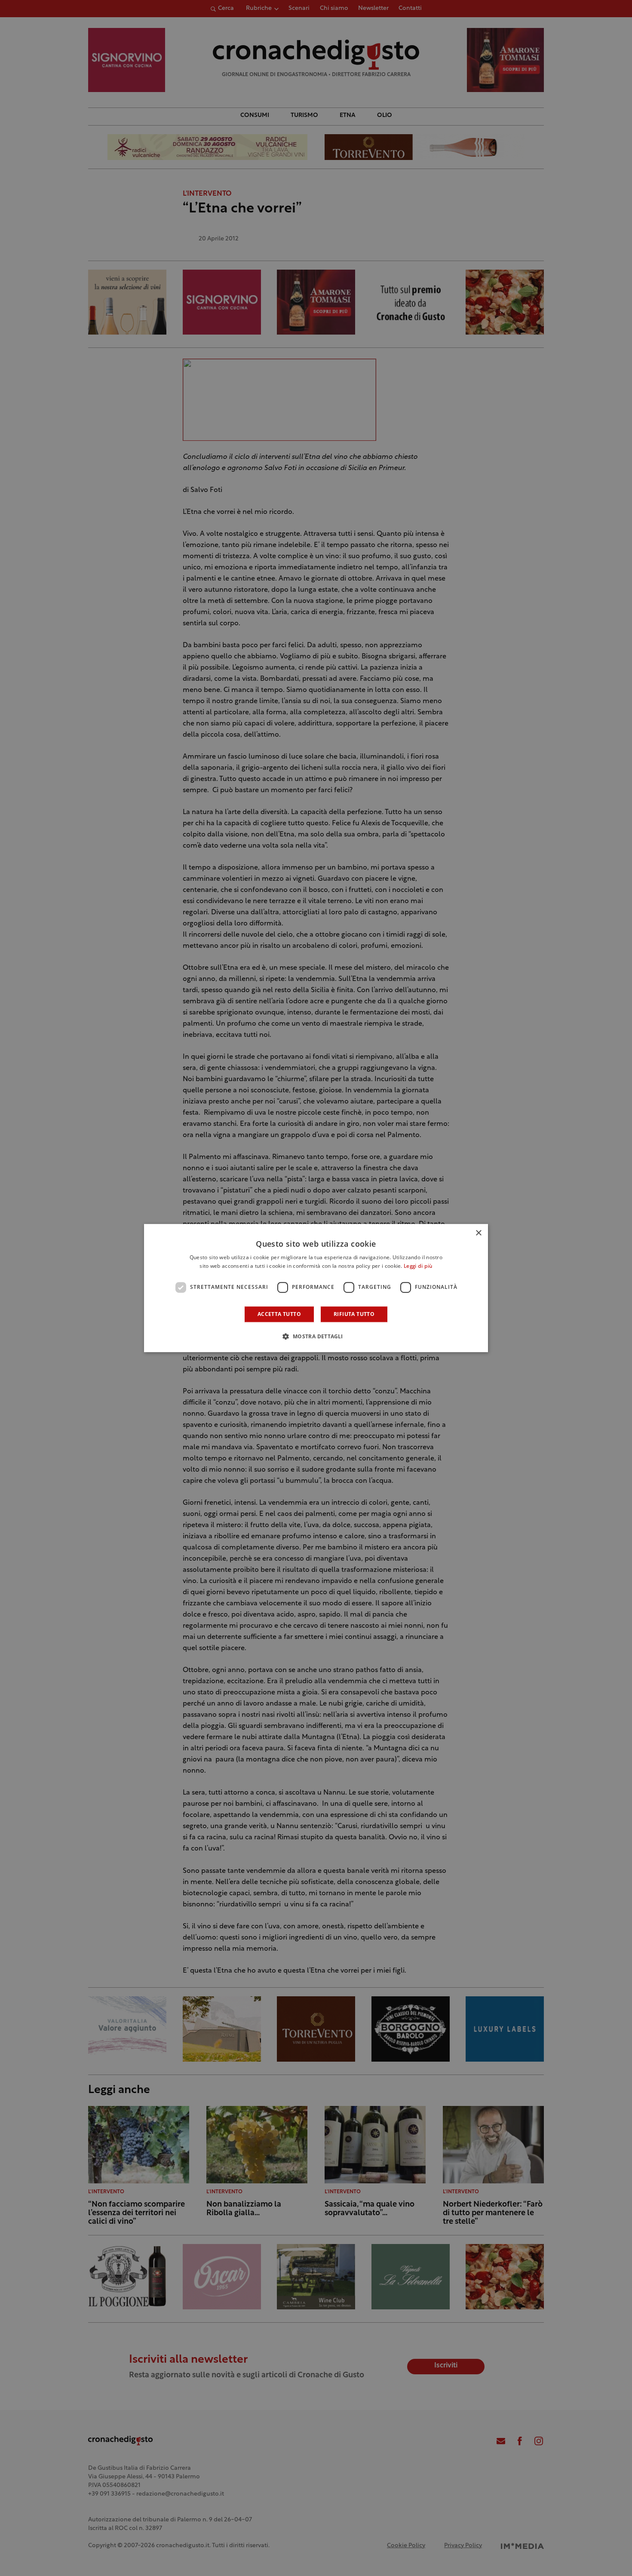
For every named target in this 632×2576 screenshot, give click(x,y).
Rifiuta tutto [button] (354, 1314)
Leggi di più (418, 1266)
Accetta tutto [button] (279, 1314)
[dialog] (316, 1288)
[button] (316, 1336)
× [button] (478, 1233)
